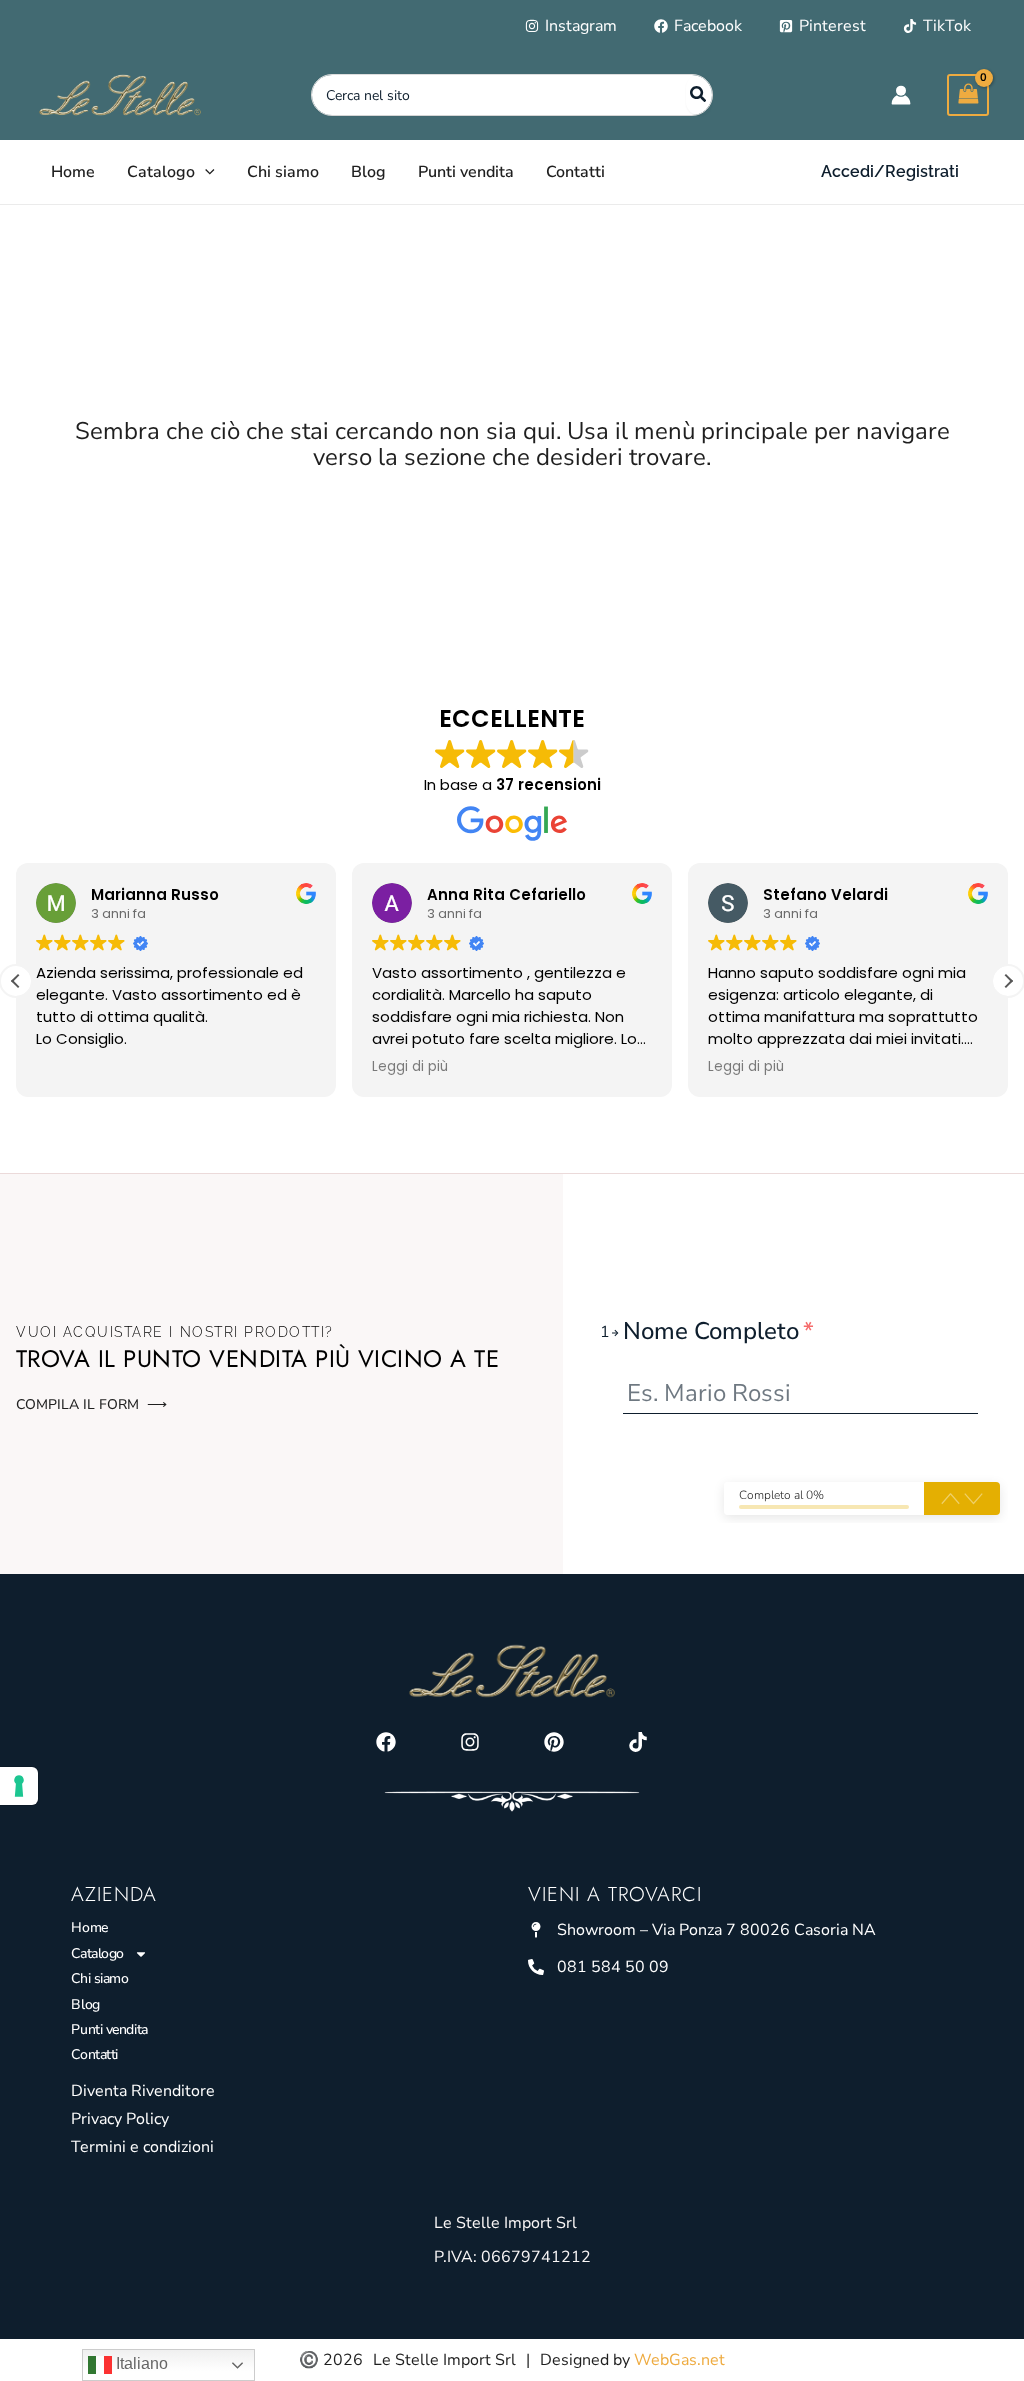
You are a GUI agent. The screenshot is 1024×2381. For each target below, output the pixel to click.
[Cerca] (699, 95)
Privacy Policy (120, 2119)
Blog (85, 2004)
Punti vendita (109, 2029)
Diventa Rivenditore (143, 2091)
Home (89, 1927)
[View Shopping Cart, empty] (968, 94)
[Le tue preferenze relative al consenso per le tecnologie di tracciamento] (19, 1786)
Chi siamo (99, 1978)
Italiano (140, 2363)
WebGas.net (679, 2360)
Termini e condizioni (142, 2147)
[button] (205, 172)
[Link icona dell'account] (901, 95)
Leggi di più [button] (410, 1067)
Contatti (94, 2054)
